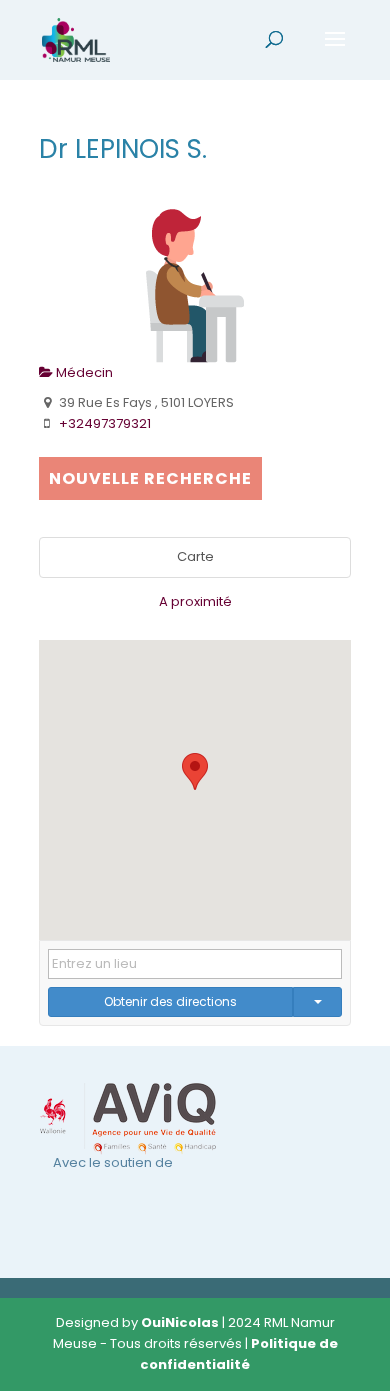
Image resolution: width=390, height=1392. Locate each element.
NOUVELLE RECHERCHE (150, 478)
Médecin (83, 372)
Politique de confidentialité (239, 1354)
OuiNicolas (180, 1322)
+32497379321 (105, 423)
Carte (195, 556)
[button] (195, 771)
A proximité (195, 601)
